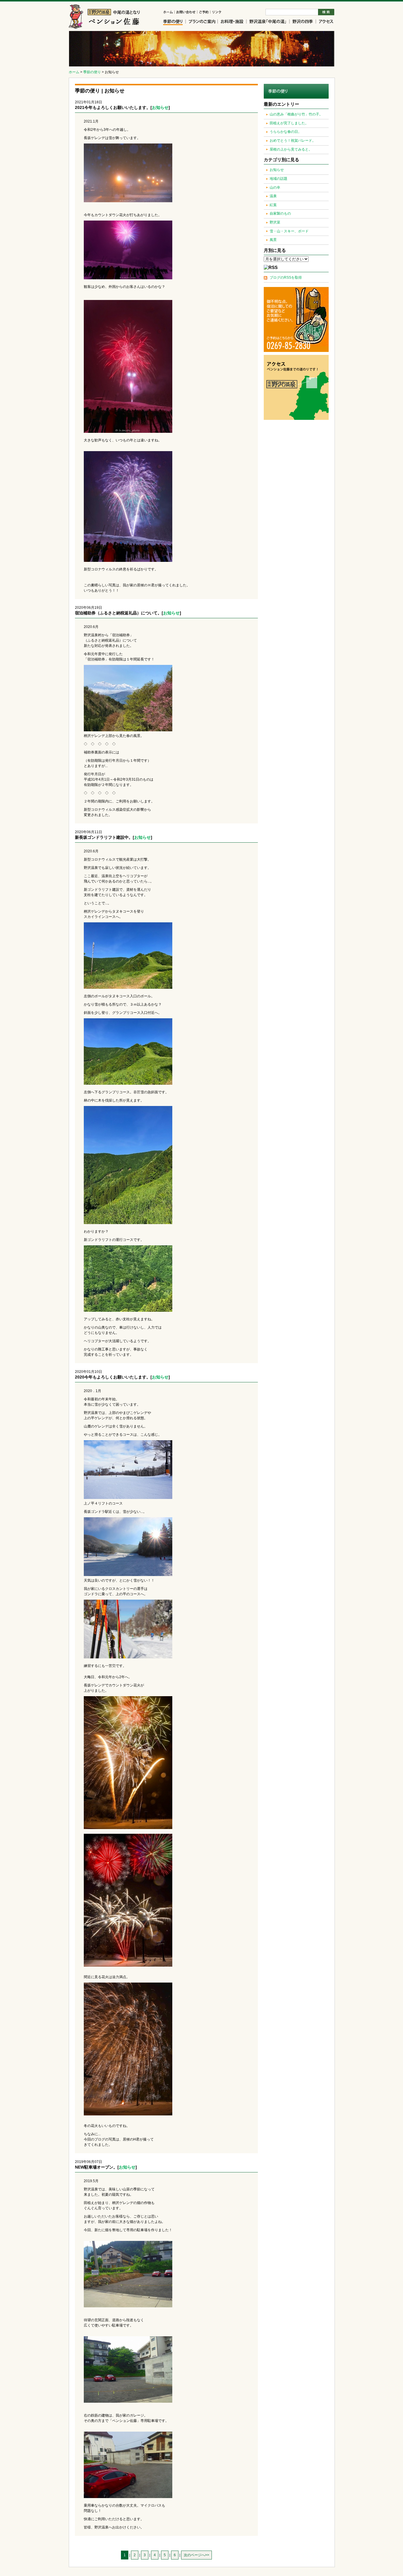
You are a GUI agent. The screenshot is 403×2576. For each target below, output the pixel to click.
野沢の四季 (303, 22)
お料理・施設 (232, 22)
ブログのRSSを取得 (286, 278)
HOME (169, 13)
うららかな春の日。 (286, 132)
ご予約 (204, 13)
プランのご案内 (202, 22)
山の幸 (275, 187)
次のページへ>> (196, 2555)
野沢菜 (275, 222)
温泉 (273, 196)
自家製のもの (280, 213)
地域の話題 (279, 179)
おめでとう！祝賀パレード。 (293, 141)
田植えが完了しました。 (289, 123)
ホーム (74, 72)
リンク (216, 13)
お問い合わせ (186, 13)
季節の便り (175, 22)
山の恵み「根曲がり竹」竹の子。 (296, 114)
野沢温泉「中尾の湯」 (268, 22)
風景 (273, 240)
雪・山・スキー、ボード (289, 231)
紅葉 (273, 205)
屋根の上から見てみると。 (291, 149)
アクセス (325, 22)
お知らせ (160, 107)
